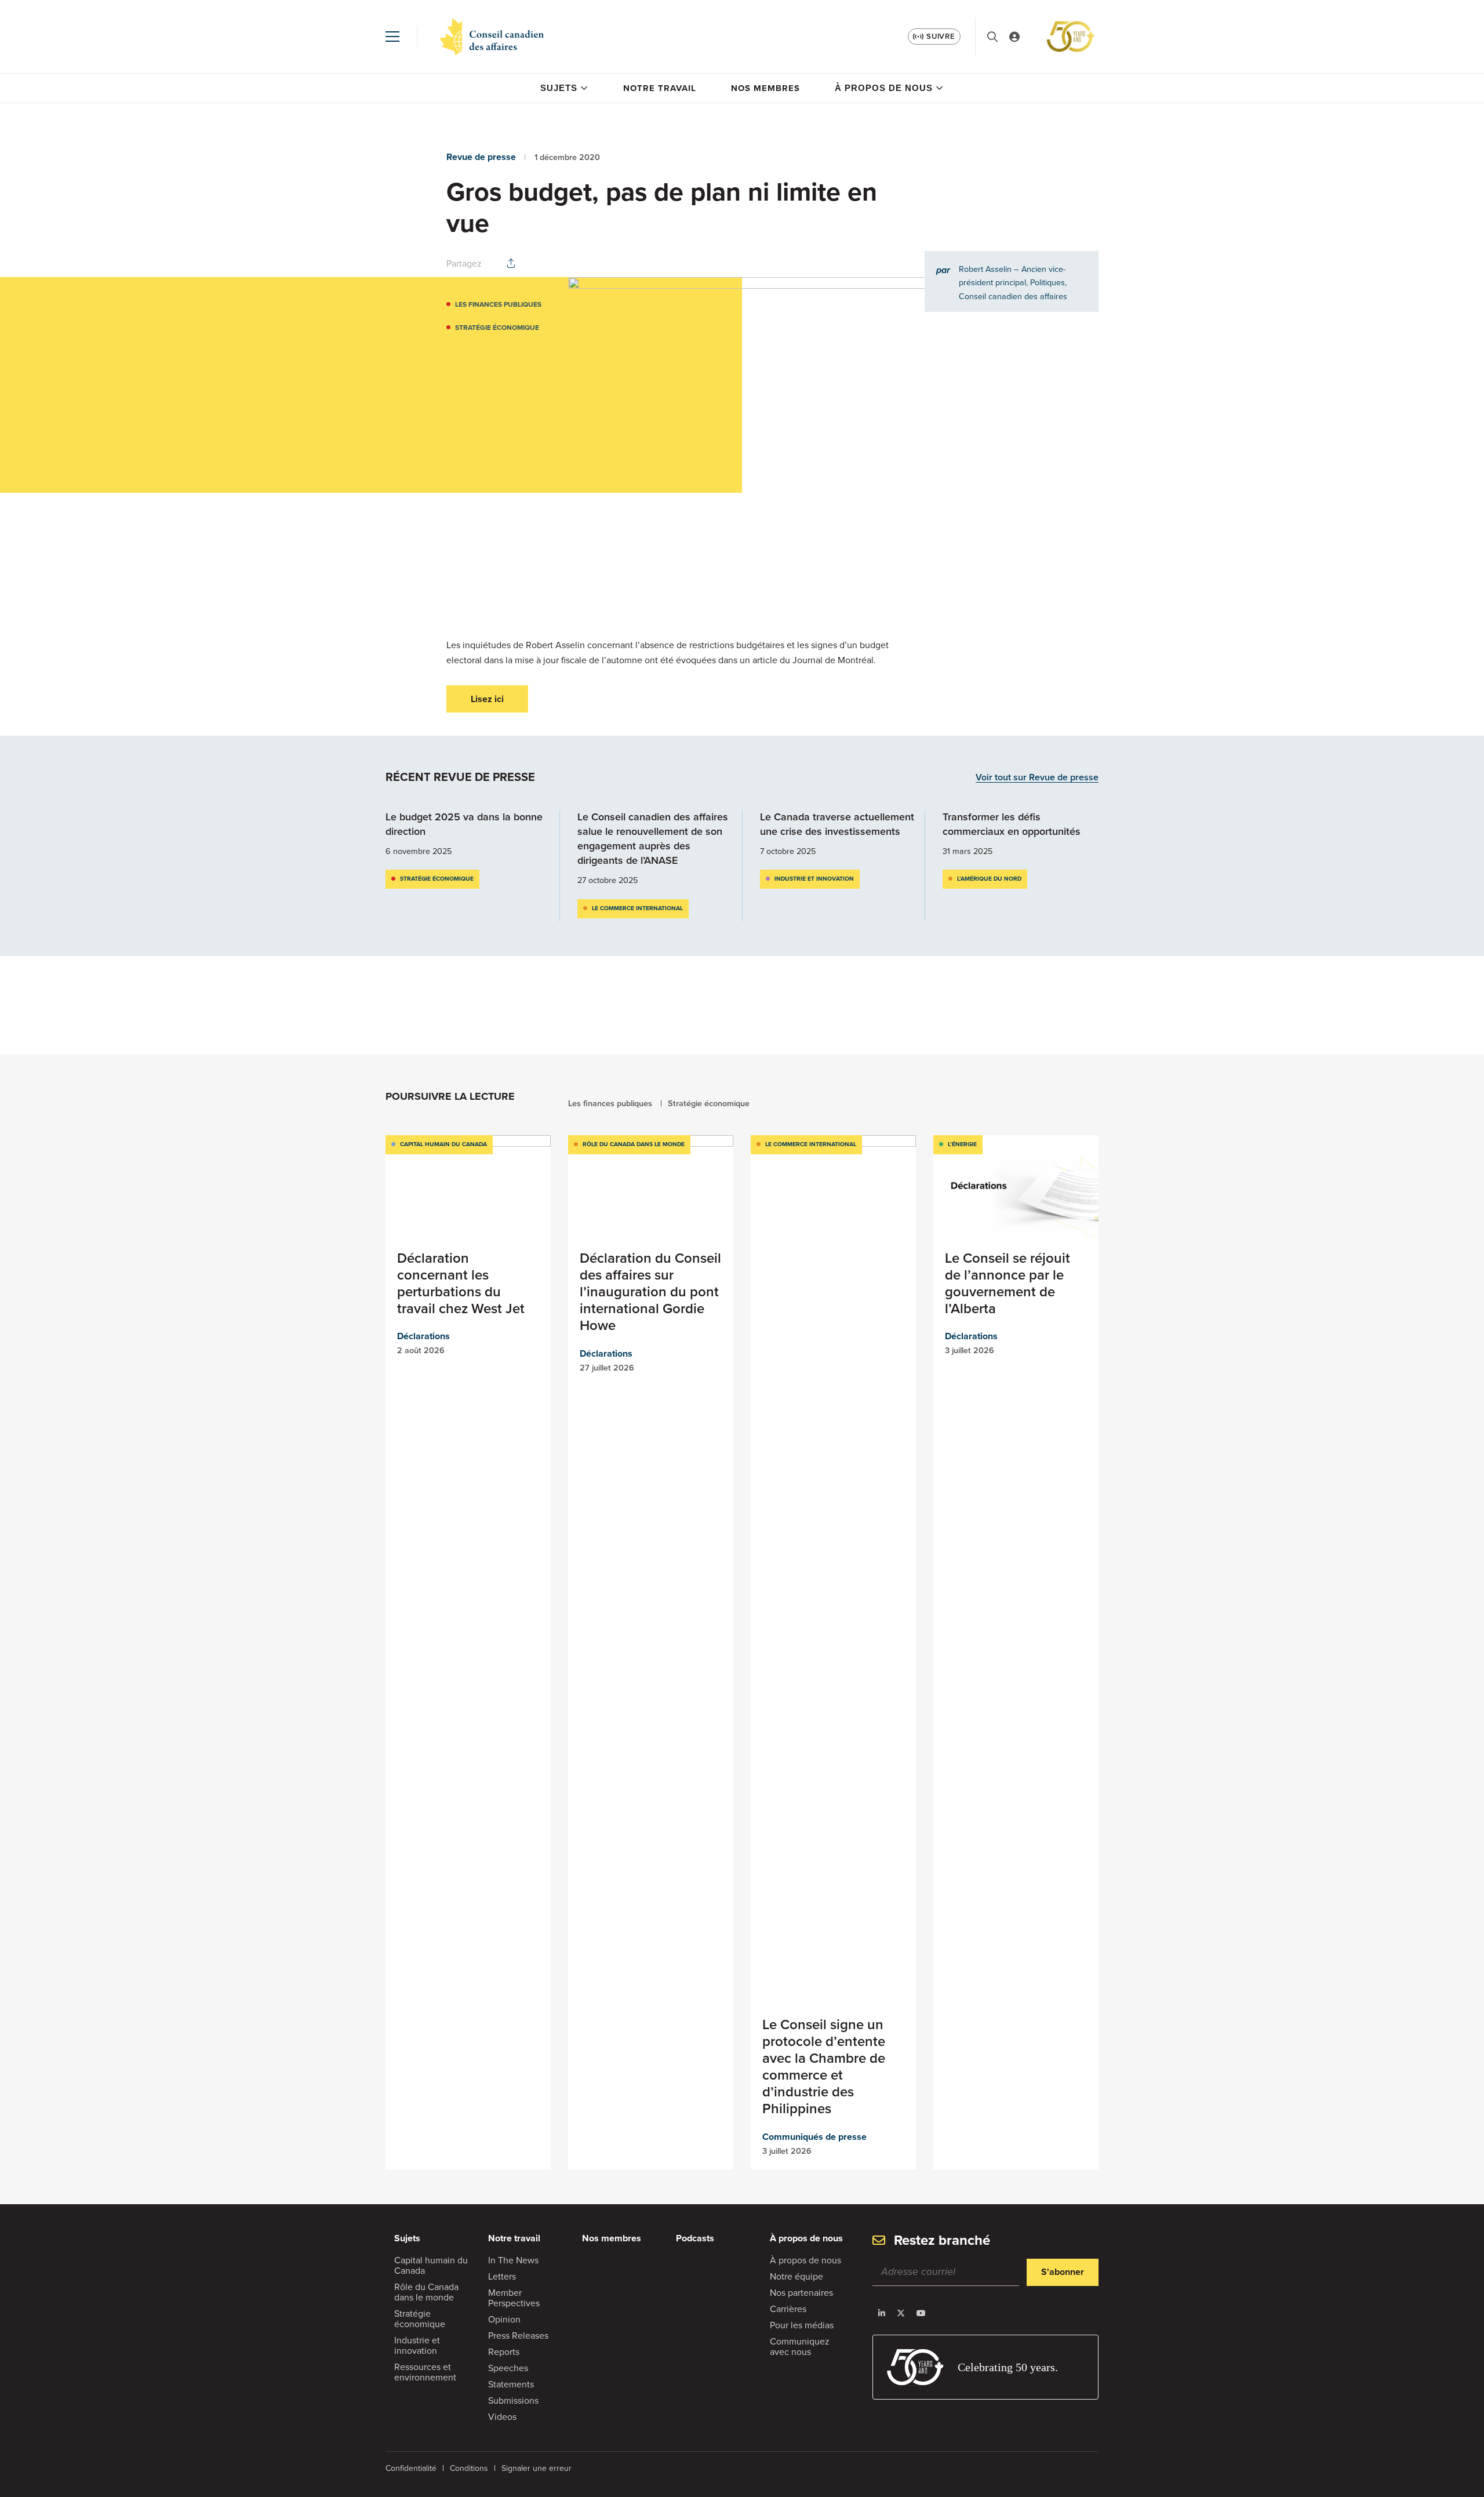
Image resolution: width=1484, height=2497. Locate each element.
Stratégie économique (497, 328)
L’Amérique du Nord (989, 879)
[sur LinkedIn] (882, 2313)
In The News (513, 2260)
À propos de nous (884, 88)
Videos (502, 2417)
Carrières (788, 2309)
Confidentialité (411, 2468)
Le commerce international (637, 908)
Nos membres (765, 88)
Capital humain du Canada (443, 1144)
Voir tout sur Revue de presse (1037, 778)
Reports (504, 2352)
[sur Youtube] (921, 2313)
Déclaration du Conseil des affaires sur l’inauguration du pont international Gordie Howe (650, 1292)
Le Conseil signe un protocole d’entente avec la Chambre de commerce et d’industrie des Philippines (824, 2067)
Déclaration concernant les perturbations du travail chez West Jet (461, 1283)
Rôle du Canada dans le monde (634, 1144)
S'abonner (1063, 2272)
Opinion (504, 2319)
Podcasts (695, 2238)
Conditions (469, 2468)
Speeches (508, 2368)
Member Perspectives (514, 2298)
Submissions (513, 2400)
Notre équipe (796, 2276)
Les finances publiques (498, 304)
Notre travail (660, 88)
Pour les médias (802, 2325)
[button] (392, 37)
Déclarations (423, 1336)
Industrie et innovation (814, 879)
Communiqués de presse (814, 2137)
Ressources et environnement (425, 2372)
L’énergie (962, 1144)
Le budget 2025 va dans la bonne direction (464, 824)
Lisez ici (487, 699)
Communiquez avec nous (800, 2347)
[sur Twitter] (901, 2313)
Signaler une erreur (537, 2468)
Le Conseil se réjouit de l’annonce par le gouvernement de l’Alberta (1007, 1283)
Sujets (559, 88)
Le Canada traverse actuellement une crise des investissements (837, 824)
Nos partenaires (801, 2293)
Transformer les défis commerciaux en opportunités (1012, 824)
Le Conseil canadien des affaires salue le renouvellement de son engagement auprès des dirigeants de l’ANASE (653, 839)
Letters (502, 2276)
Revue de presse (481, 157)
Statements (511, 2384)
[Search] (992, 37)
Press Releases (518, 2336)
